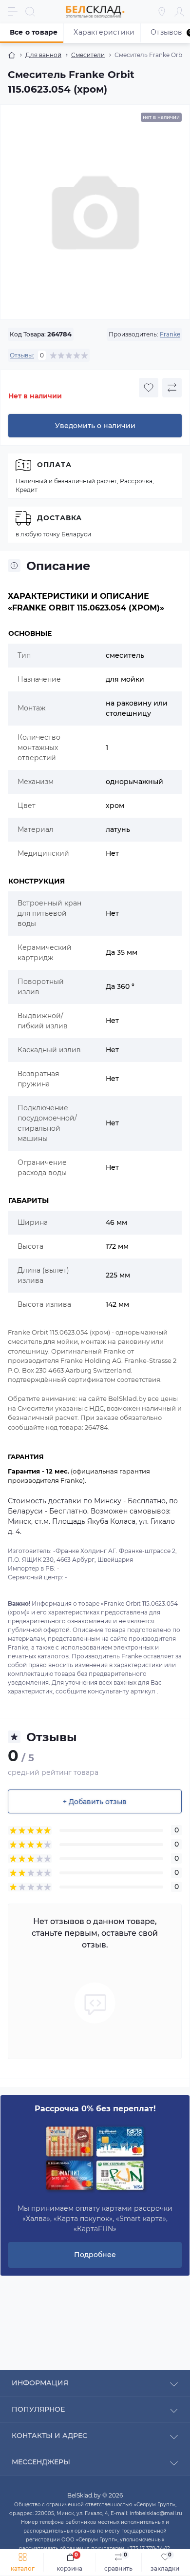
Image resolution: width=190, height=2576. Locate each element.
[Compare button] (172, 388)
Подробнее (95, 2255)
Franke (170, 334)
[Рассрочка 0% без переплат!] (95, 2159)
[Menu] (13, 12)
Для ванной (43, 55)
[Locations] (162, 12)
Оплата (54, 465)
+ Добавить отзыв (95, 1802)
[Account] (179, 12)
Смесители (88, 55)
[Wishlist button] (149, 388)
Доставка (59, 518)
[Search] (30, 12)
